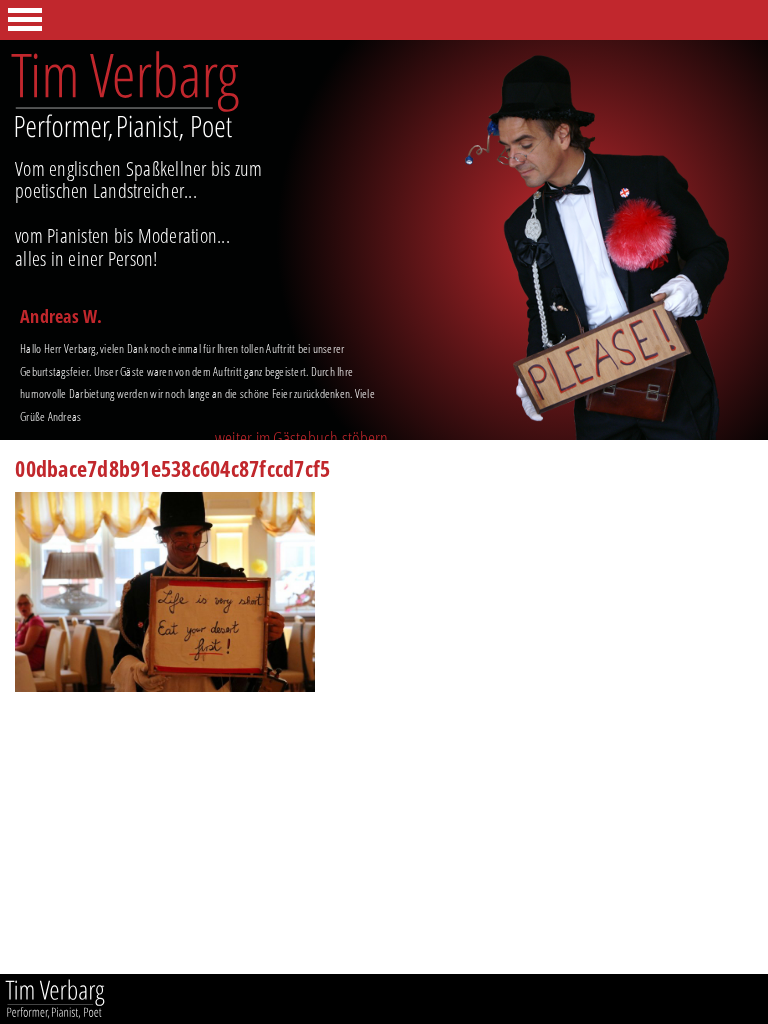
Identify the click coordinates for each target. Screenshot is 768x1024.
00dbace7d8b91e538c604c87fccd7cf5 (172, 471)
